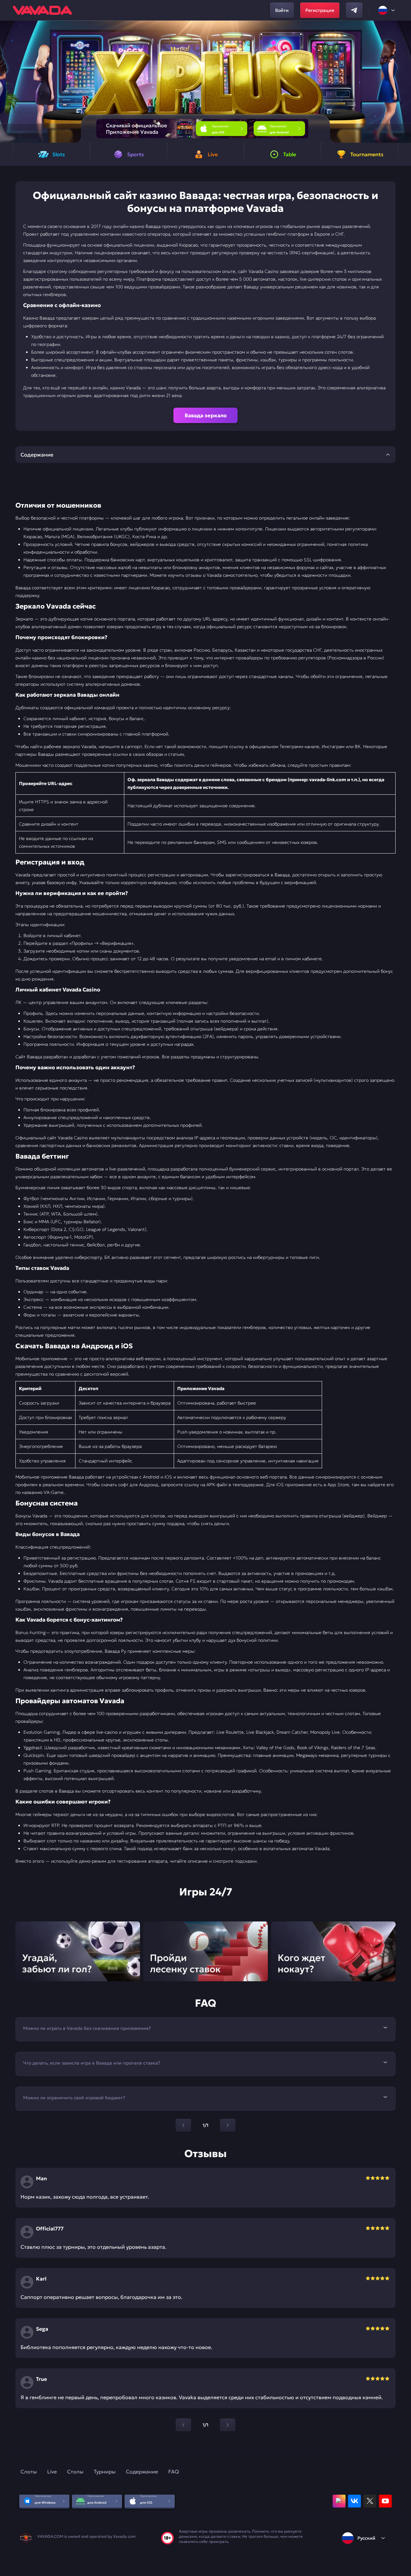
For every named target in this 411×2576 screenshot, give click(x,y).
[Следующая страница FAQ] (228, 2125)
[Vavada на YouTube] (385, 2501)
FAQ (174, 2472)
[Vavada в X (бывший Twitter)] (370, 2501)
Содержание (142, 2472)
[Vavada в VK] (354, 2501)
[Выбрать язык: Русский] (387, 10)
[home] (42, 10)
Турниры (105, 2472)
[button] (403, 82)
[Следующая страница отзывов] (228, 2425)
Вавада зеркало (206, 415)
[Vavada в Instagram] (339, 2501)
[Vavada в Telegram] (354, 10)
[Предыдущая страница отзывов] (183, 2425)
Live (52, 2472)
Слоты (29, 2472)
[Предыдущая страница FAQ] (183, 2125)
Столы (75, 2472)
